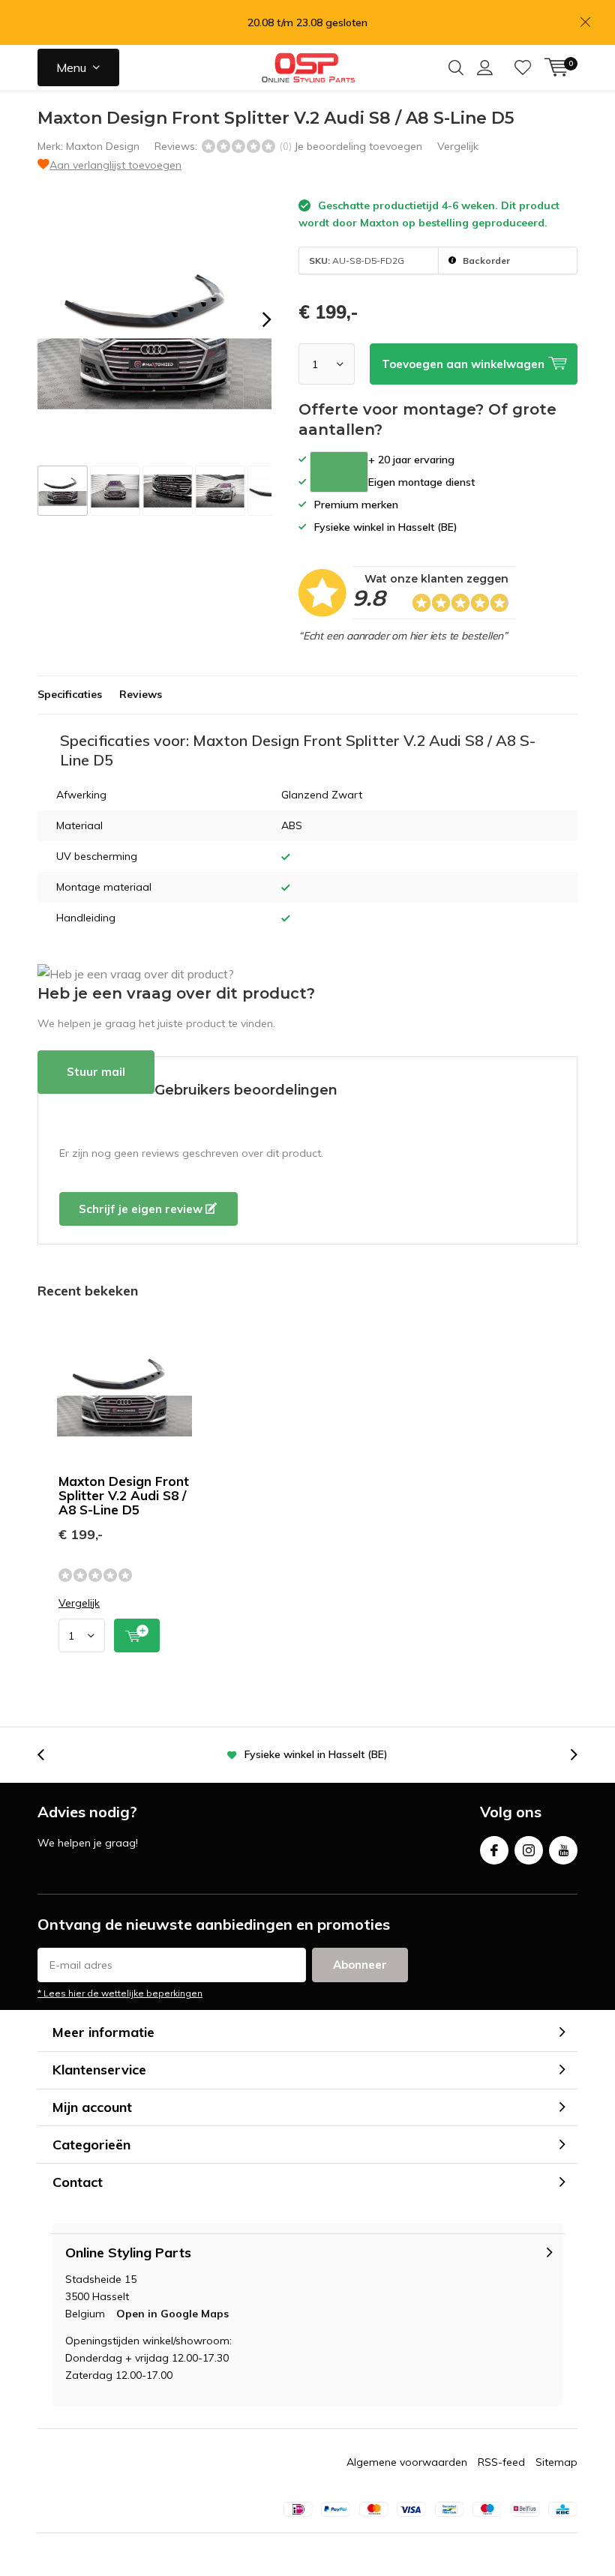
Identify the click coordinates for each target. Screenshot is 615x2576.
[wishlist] (523, 67)
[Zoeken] (456, 67)
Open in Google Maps (172, 2314)
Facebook (494, 1850)
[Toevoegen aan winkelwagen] (137, 1635)
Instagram (529, 1850)
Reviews (141, 694)
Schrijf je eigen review (142, 1209)
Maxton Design (103, 146)
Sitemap (556, 2462)
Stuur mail (96, 1072)
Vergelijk (458, 146)
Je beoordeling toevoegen (358, 146)
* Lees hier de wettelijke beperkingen (120, 1993)
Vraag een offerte (339, 472)
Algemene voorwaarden (407, 2462)
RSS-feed (501, 2462)
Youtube (563, 1850)
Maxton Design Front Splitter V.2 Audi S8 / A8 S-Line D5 (124, 1495)
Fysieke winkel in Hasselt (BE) (316, 1754)
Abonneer (360, 1965)
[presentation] (253, 319)
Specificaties (70, 694)
